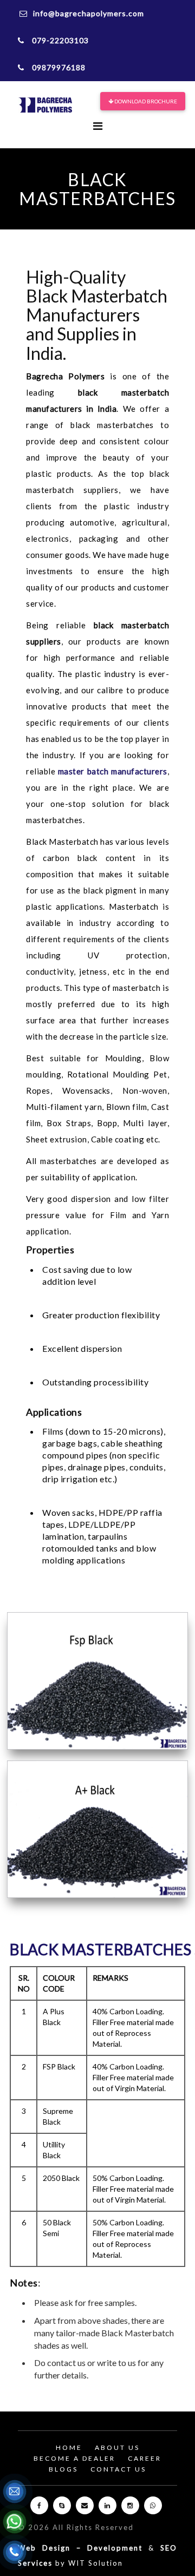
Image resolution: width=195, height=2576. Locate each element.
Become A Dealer (74, 2458)
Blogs (63, 2469)
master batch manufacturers (113, 771)
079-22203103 (59, 40)
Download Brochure (145, 101)
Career (145, 2458)
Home (69, 2447)
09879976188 (58, 67)
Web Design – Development (80, 2548)
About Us (117, 2447)
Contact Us (118, 2469)
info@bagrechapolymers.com (89, 13)
